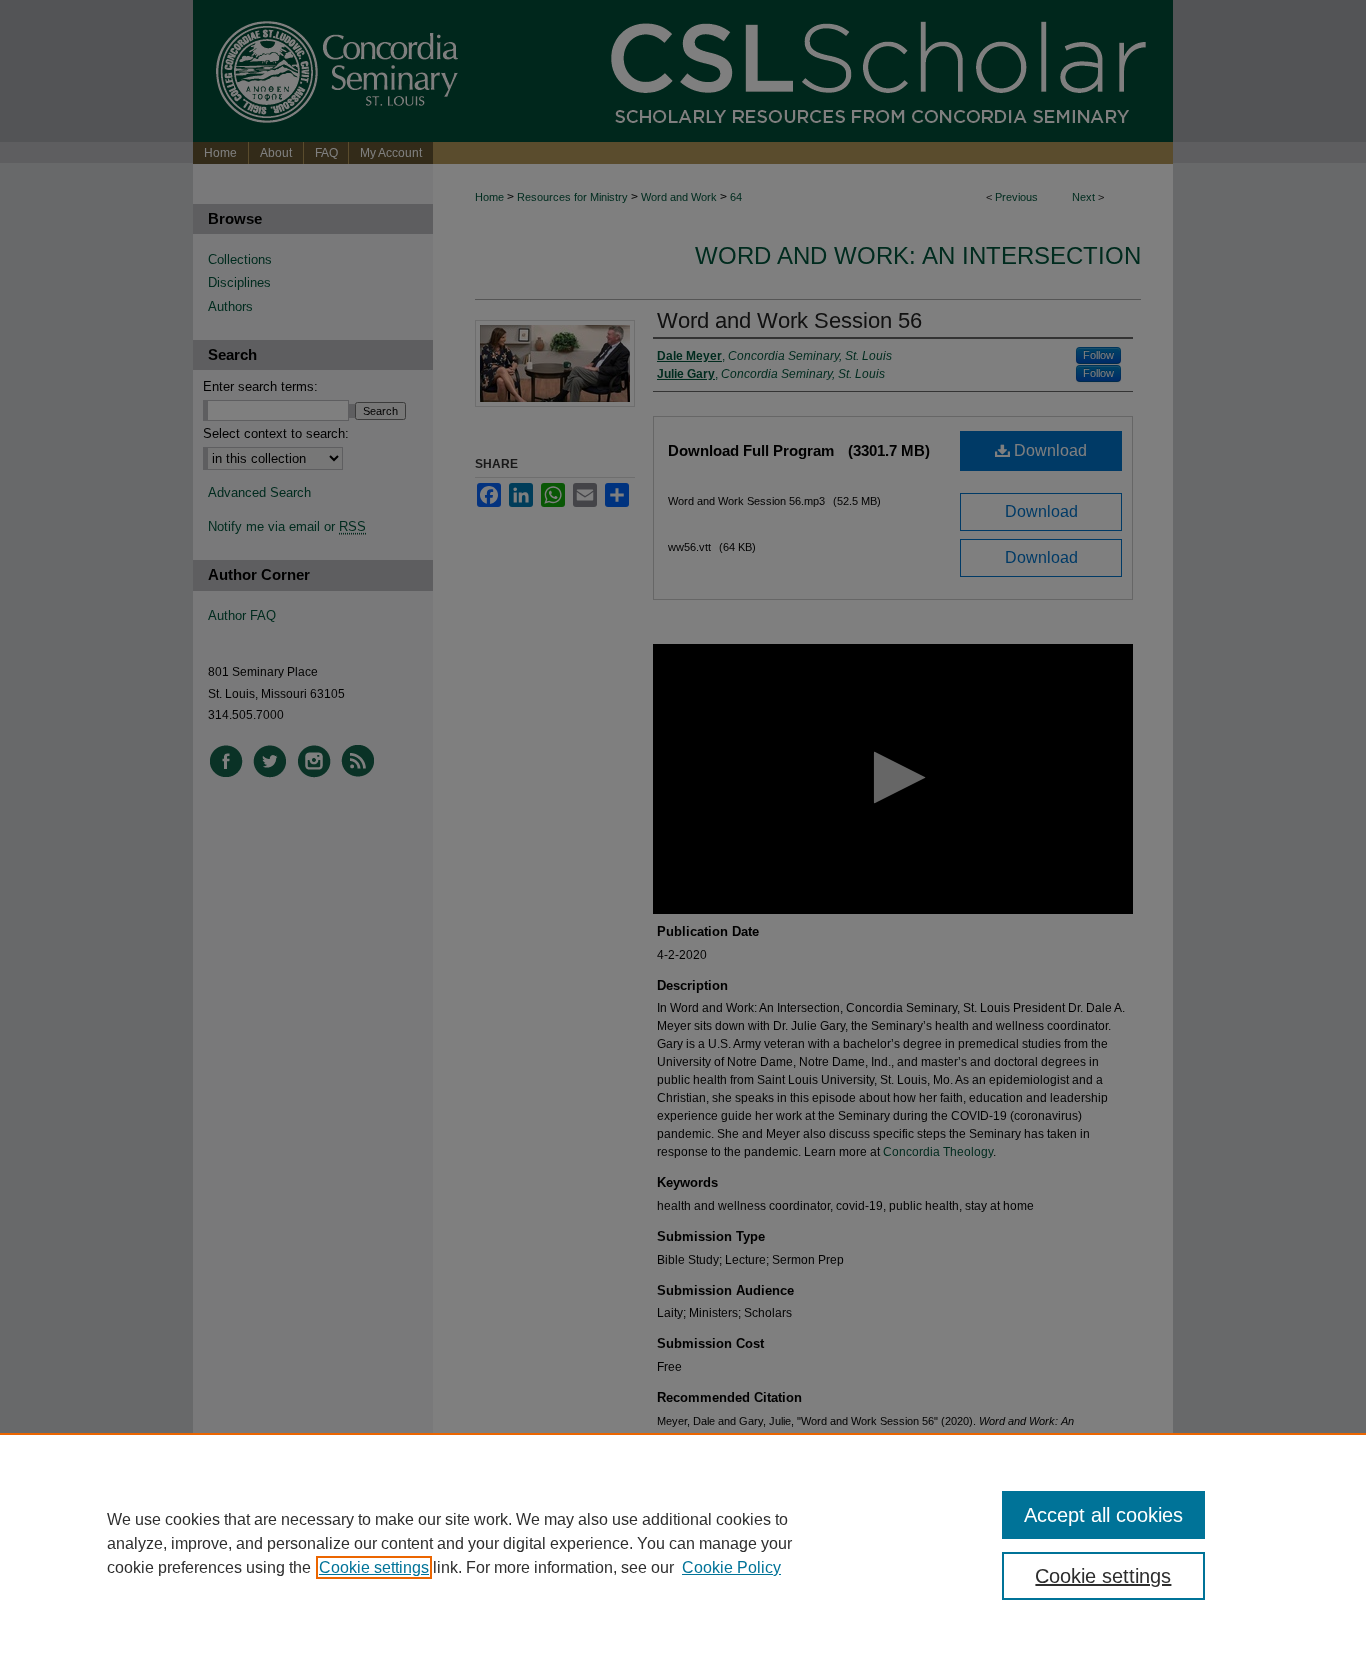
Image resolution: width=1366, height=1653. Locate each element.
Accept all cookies (1103, 1515)
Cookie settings (374, 1567)
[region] (683, 1543)
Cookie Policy (731, 1567)
